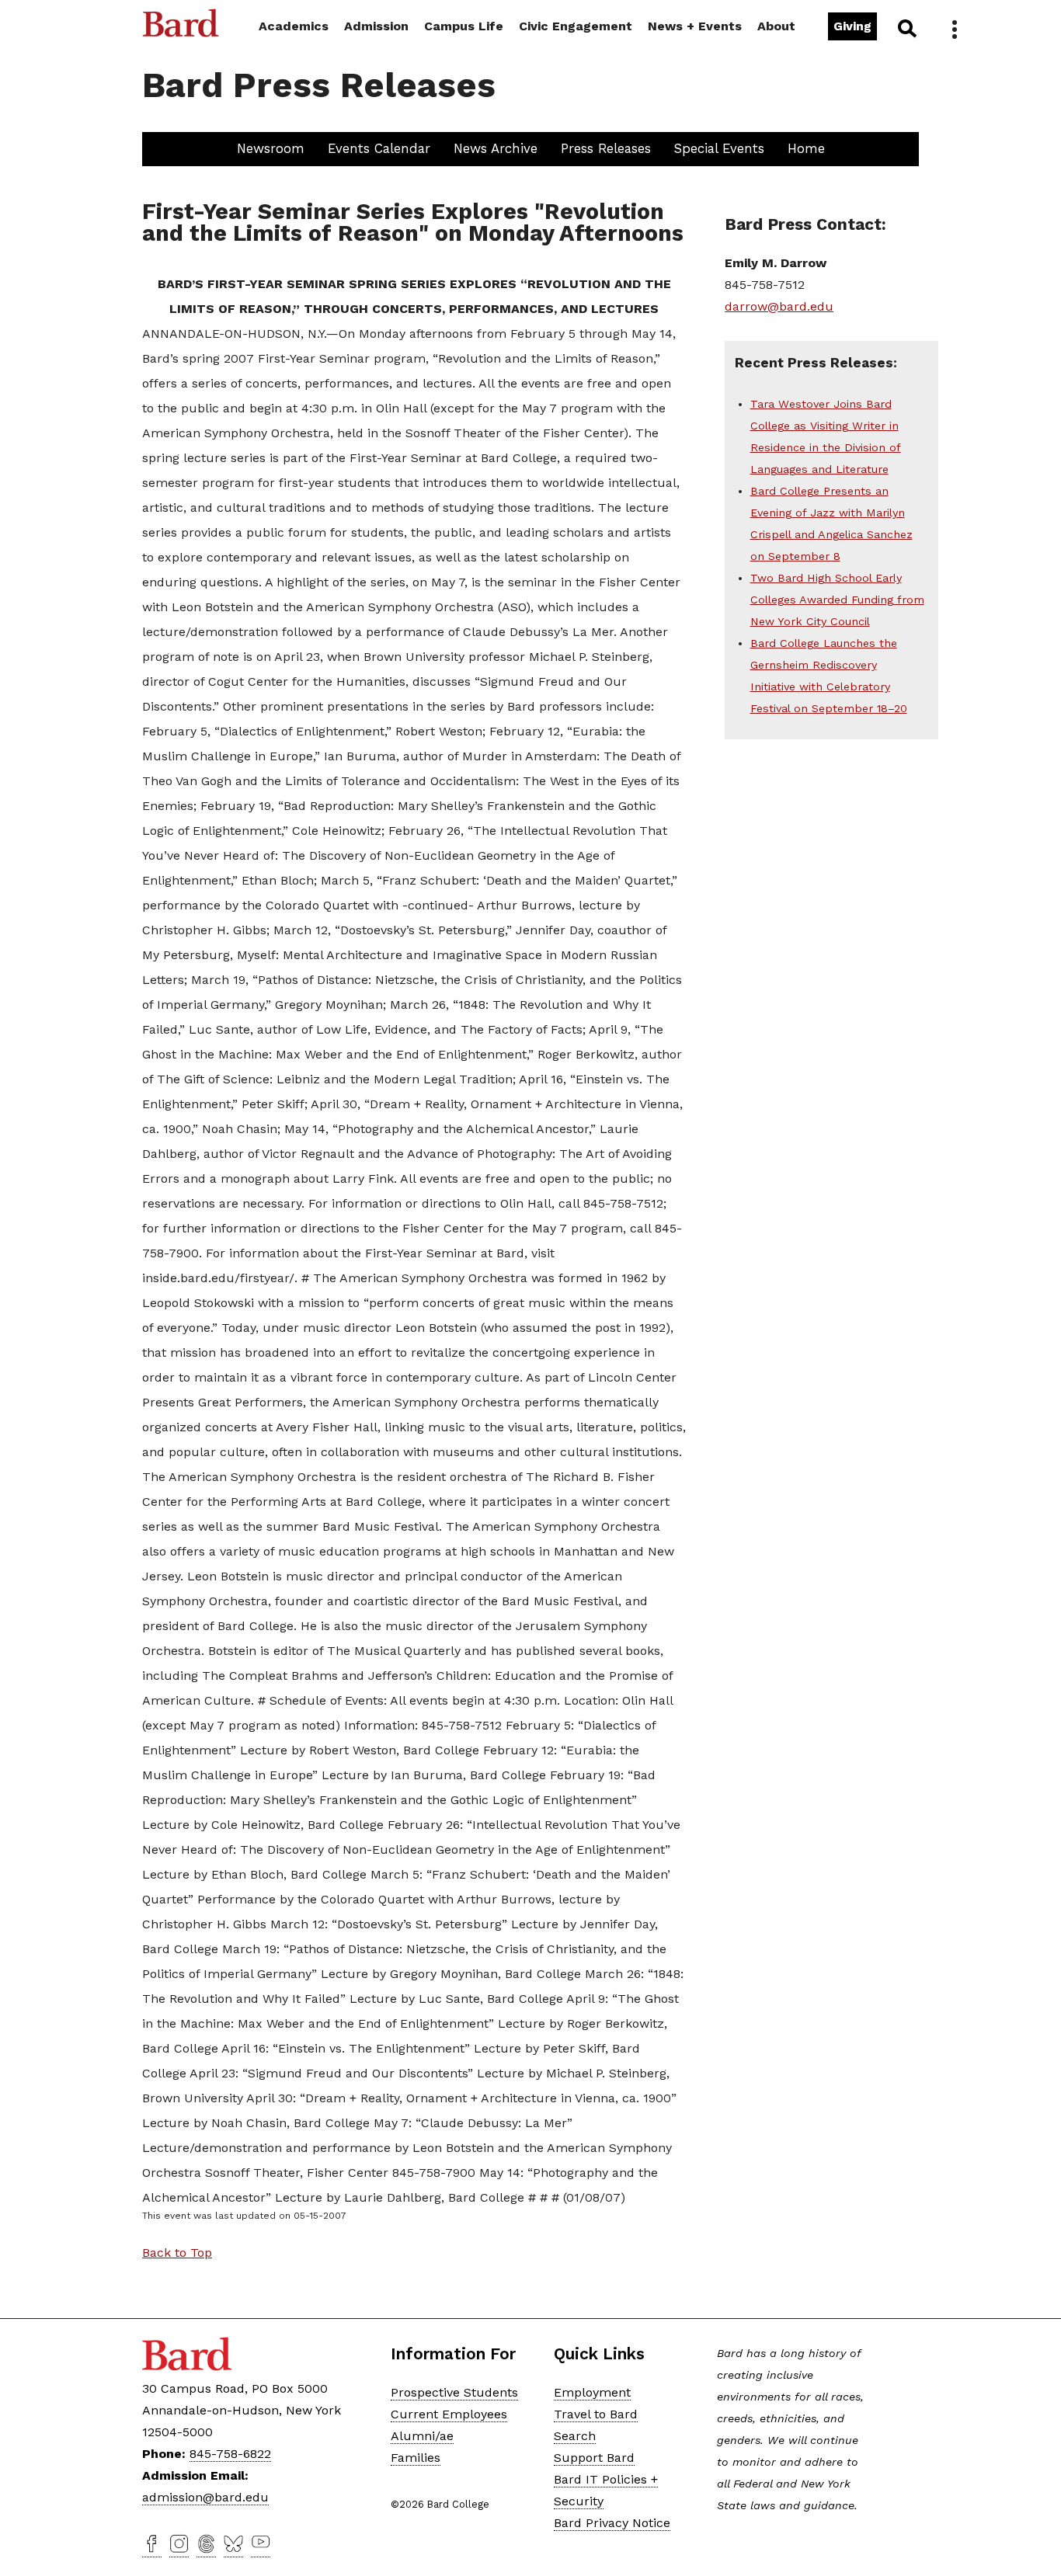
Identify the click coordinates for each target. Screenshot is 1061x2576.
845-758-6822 (230, 2454)
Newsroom (271, 148)
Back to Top (177, 2253)
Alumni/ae (422, 2436)
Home (806, 148)
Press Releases (606, 148)
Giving (852, 26)
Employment (592, 2392)
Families (416, 2458)
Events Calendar (379, 148)
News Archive (496, 148)
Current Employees (449, 2414)
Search (906, 28)
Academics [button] (294, 26)
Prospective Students (454, 2392)
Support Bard (594, 2458)
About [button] (776, 26)
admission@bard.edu (205, 2497)
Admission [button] (376, 26)
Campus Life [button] (464, 26)
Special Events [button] (719, 148)
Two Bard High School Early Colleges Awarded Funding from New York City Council (837, 600)
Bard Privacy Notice (612, 2523)
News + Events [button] (695, 26)
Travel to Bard (596, 2414)
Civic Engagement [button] (576, 26)
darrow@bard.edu (779, 306)
